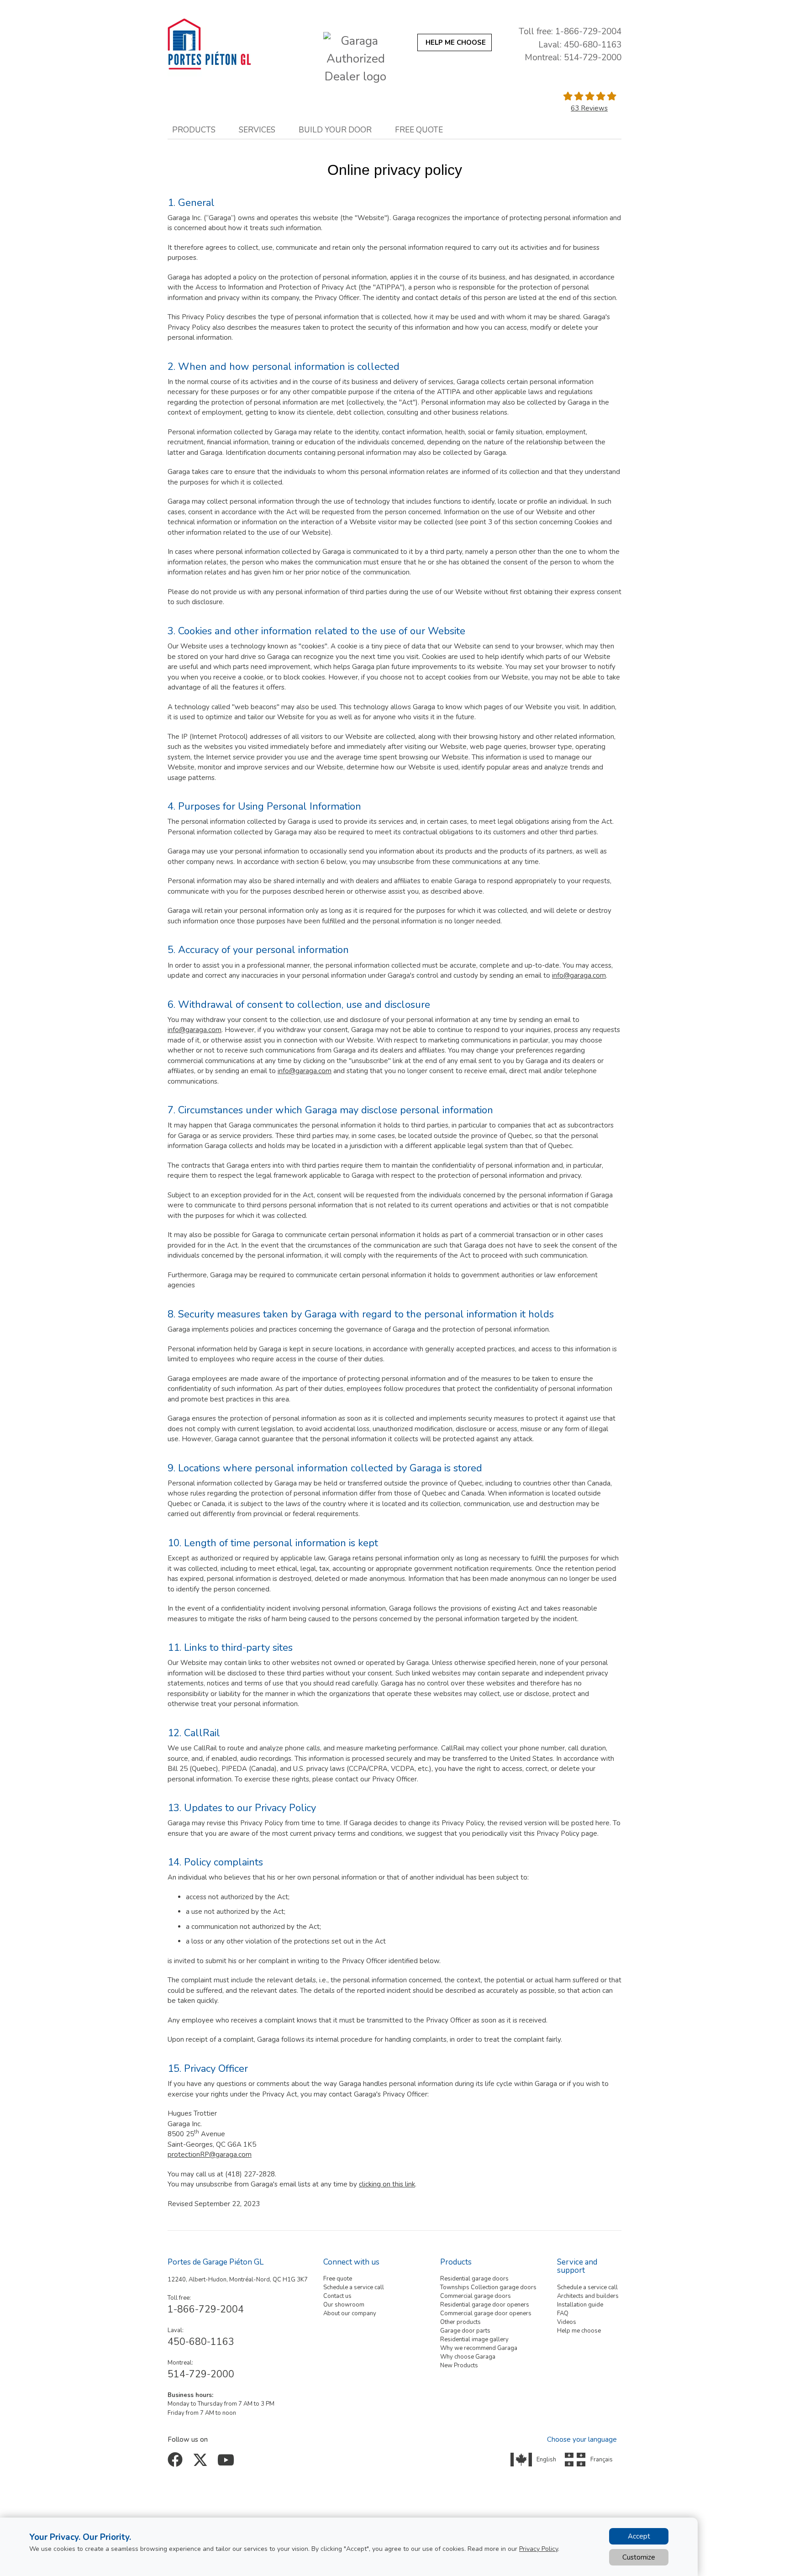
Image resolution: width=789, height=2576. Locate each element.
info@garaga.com (579, 975)
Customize (639, 2557)
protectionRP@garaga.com (210, 2155)
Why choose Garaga (468, 2357)
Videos (567, 2322)
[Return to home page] (230, 44)
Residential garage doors (474, 2279)
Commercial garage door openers (486, 2313)
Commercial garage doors (476, 2296)
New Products (459, 2365)
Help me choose (579, 2331)
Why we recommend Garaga (479, 2348)
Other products (460, 2322)
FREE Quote (419, 130)
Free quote (338, 2279)
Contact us (337, 2296)
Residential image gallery (474, 2339)
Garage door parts (465, 2331)
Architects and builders (588, 2296)
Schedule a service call (354, 2287)
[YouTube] (227, 2463)
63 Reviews (589, 108)
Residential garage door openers (485, 2305)
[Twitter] (202, 2463)
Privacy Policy (539, 2549)
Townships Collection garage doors (488, 2287)
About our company (350, 2313)
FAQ (563, 2313)
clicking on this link (387, 2184)
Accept (639, 2536)
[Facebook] (177, 2463)
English (546, 2460)
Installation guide (580, 2305)
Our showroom (344, 2305)
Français (602, 2460)
